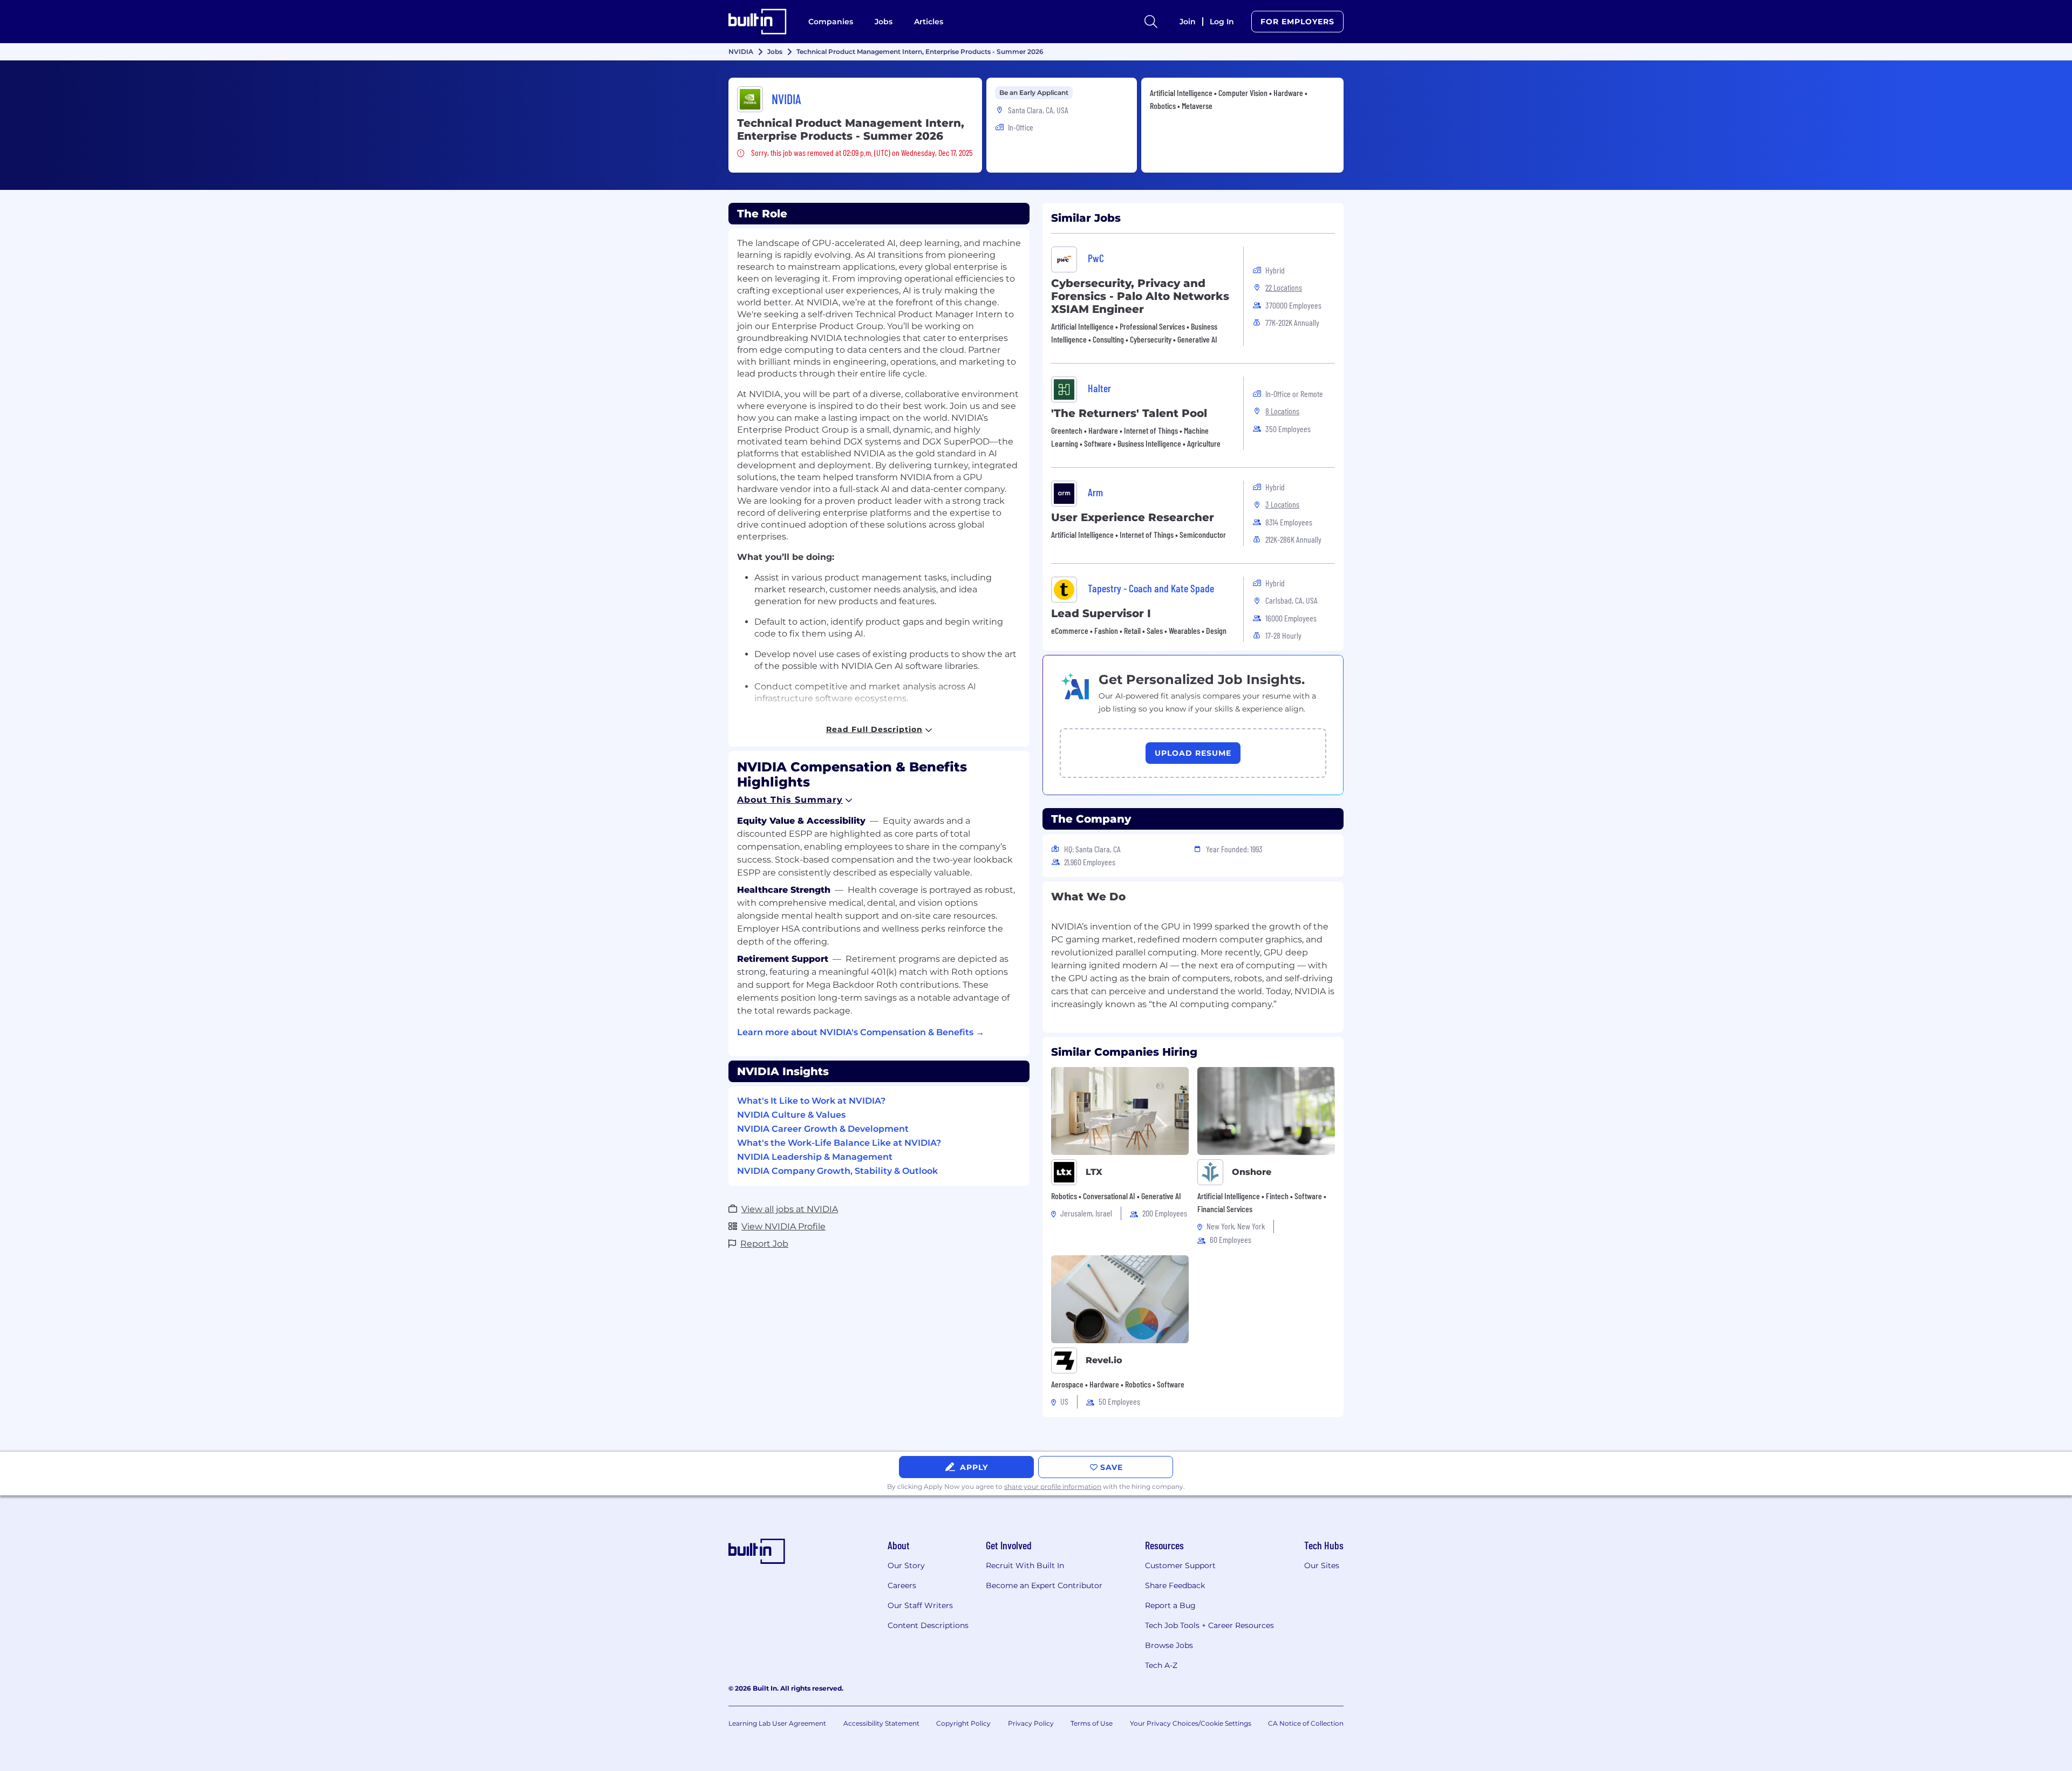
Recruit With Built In (1025, 1565)
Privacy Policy (1031, 1723)
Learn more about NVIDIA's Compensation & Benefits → (861, 1032)
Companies (831, 22)
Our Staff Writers (920, 1605)
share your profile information (1053, 1486)
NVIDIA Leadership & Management (815, 1157)
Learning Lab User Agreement (777, 1723)
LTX (1094, 1172)
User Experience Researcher (1133, 517)
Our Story (906, 1565)
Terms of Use (1092, 1723)
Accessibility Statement (881, 1723)
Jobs (884, 22)
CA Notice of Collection (1306, 1723)
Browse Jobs (1169, 1645)
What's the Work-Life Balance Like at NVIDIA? (839, 1143)
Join (1188, 22)
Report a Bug (1170, 1605)
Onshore (1252, 1172)
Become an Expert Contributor (1044, 1585)
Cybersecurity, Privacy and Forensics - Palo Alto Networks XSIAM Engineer (1140, 296)
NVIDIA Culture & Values (791, 1115)
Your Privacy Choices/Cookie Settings (1191, 1723)
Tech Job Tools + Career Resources (1209, 1625)
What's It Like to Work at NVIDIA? (811, 1101)
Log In (1222, 22)
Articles (929, 22)
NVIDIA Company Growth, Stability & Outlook (837, 1171)
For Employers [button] (1297, 22)
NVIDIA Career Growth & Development (823, 1129)
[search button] (1151, 22)
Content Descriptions (928, 1625)
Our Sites (1322, 1565)
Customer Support (1180, 1565)
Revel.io (1104, 1360)
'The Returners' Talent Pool (1129, 413)
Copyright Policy (963, 1723)
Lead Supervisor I (1101, 613)
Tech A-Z (1161, 1665)
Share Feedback (1175, 1585)
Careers (902, 1585)
